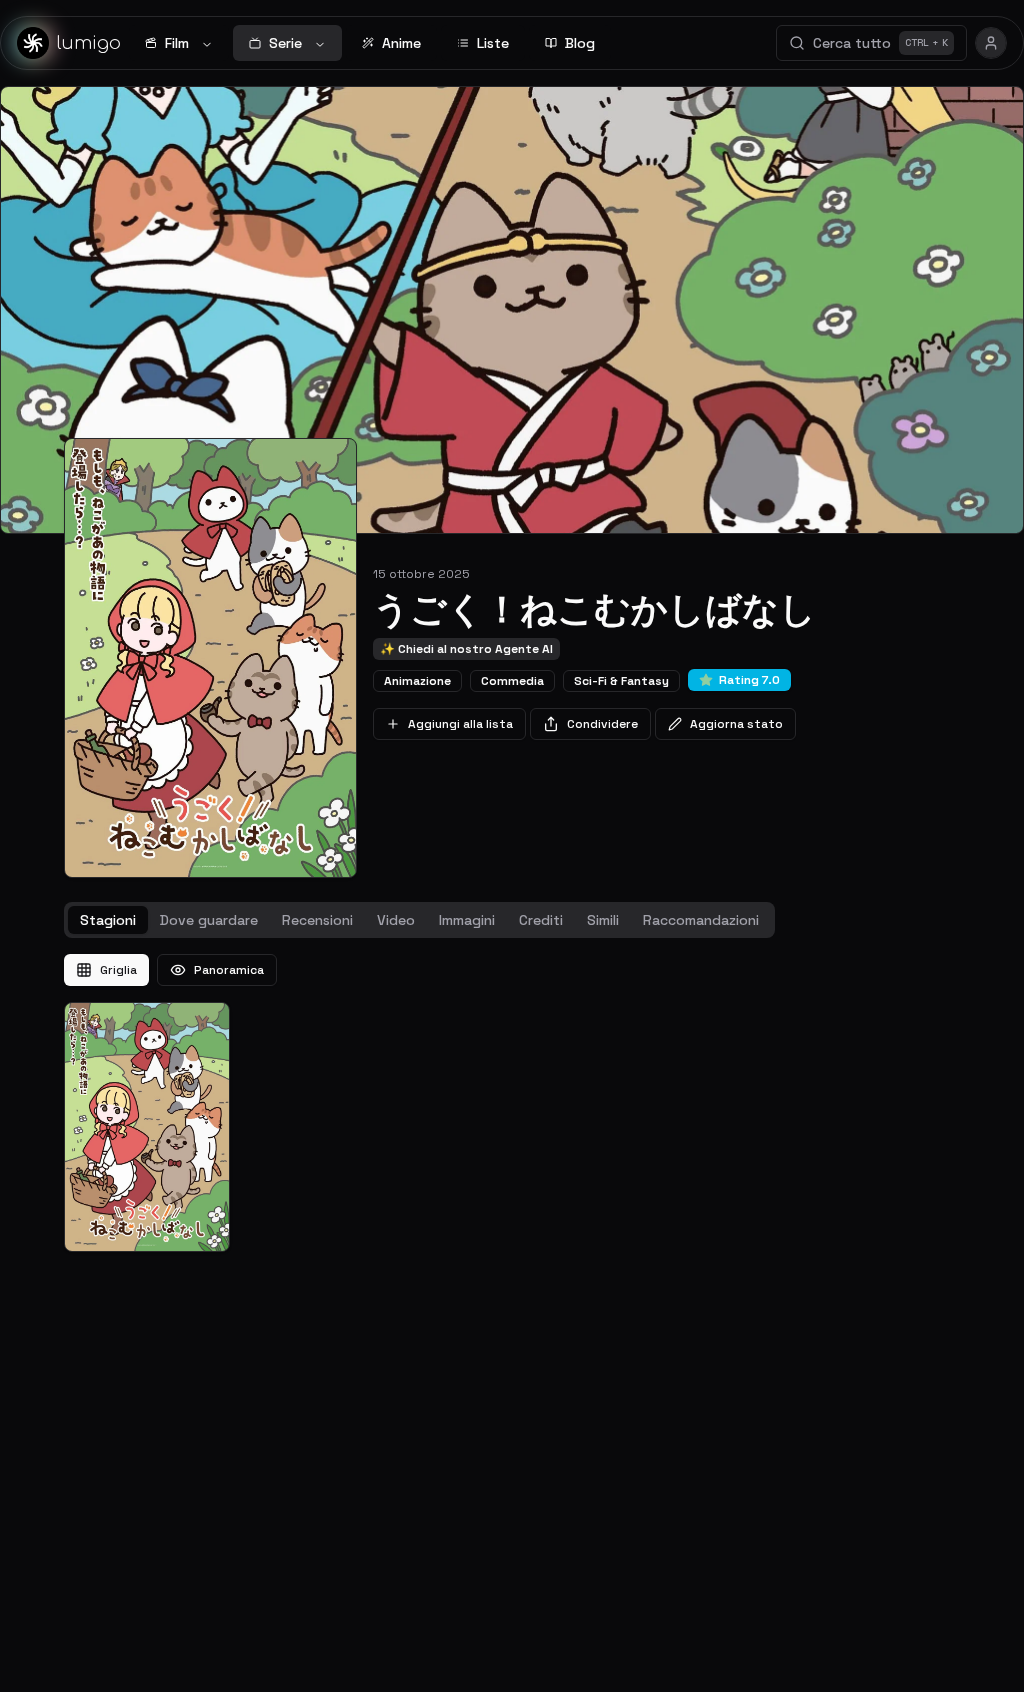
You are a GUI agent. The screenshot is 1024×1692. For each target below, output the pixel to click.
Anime (401, 43)
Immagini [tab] (467, 920)
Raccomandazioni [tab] (701, 920)
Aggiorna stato (736, 724)
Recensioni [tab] (317, 920)
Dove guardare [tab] (209, 920)
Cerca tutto (880, 43)
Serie (285, 43)
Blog (580, 43)
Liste (493, 43)
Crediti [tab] (541, 920)
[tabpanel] (512, 1103)
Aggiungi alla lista (460, 724)
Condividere (602, 724)
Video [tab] (396, 920)
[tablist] (419, 920)
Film (177, 43)
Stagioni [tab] (108, 920)
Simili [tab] (603, 920)
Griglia (118, 970)
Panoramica (229, 970)
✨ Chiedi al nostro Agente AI (466, 649)
